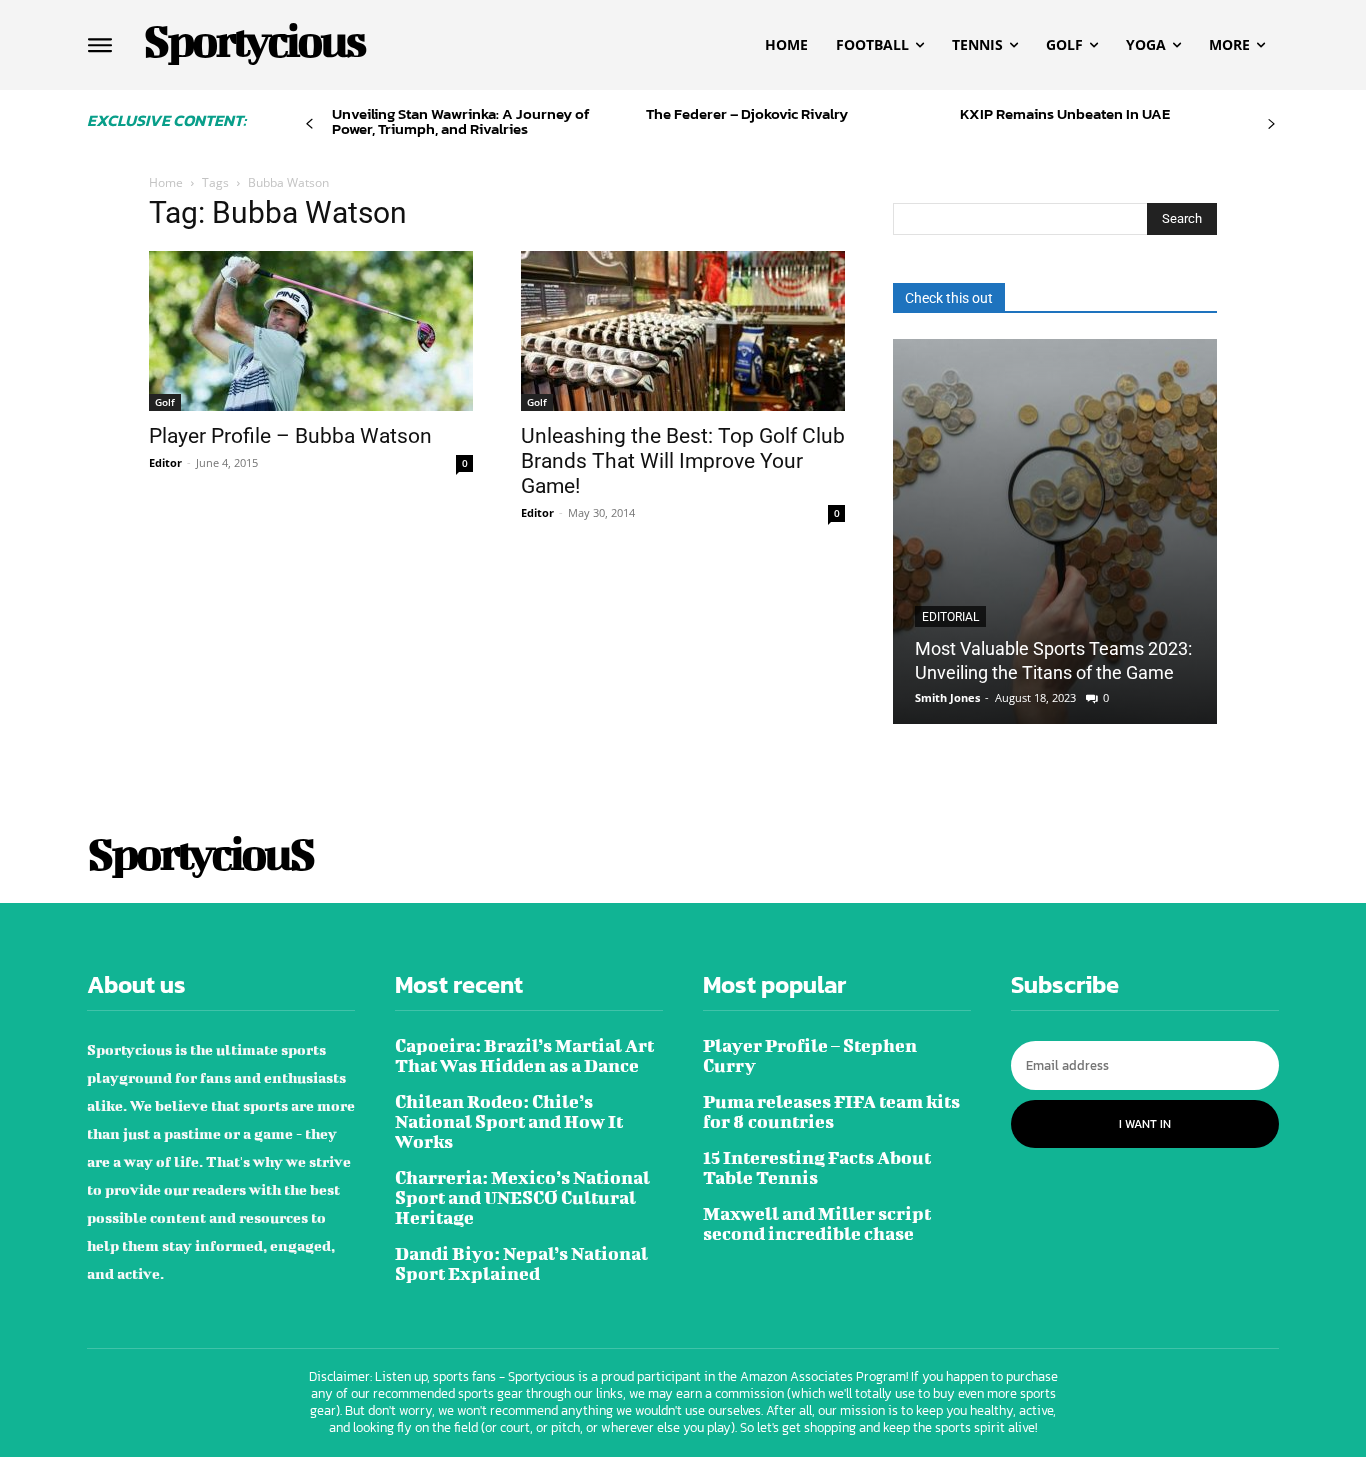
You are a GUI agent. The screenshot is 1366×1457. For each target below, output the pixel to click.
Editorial (950, 617)
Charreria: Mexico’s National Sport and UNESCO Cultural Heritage (522, 1197)
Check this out (949, 298)
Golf (165, 402)
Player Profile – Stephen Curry (810, 1055)
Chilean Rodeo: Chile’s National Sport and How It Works (509, 1121)
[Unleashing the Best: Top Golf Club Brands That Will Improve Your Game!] (683, 331)
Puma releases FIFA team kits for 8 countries (831, 1111)
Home (166, 182)
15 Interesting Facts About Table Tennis (817, 1167)
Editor (165, 462)
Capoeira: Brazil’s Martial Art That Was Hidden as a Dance (524, 1055)
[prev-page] (309, 124)
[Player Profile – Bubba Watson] (311, 331)
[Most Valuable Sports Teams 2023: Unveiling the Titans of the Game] (1055, 531)
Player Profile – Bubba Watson (290, 436)
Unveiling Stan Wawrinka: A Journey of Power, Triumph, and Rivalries (461, 121)
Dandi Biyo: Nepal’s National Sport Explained (521, 1263)
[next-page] (1271, 124)
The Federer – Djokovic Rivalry (747, 113)
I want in (1145, 1124)
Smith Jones (947, 697)
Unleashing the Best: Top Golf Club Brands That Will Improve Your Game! (683, 461)
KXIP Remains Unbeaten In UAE (1065, 113)
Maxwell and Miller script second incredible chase (817, 1223)
